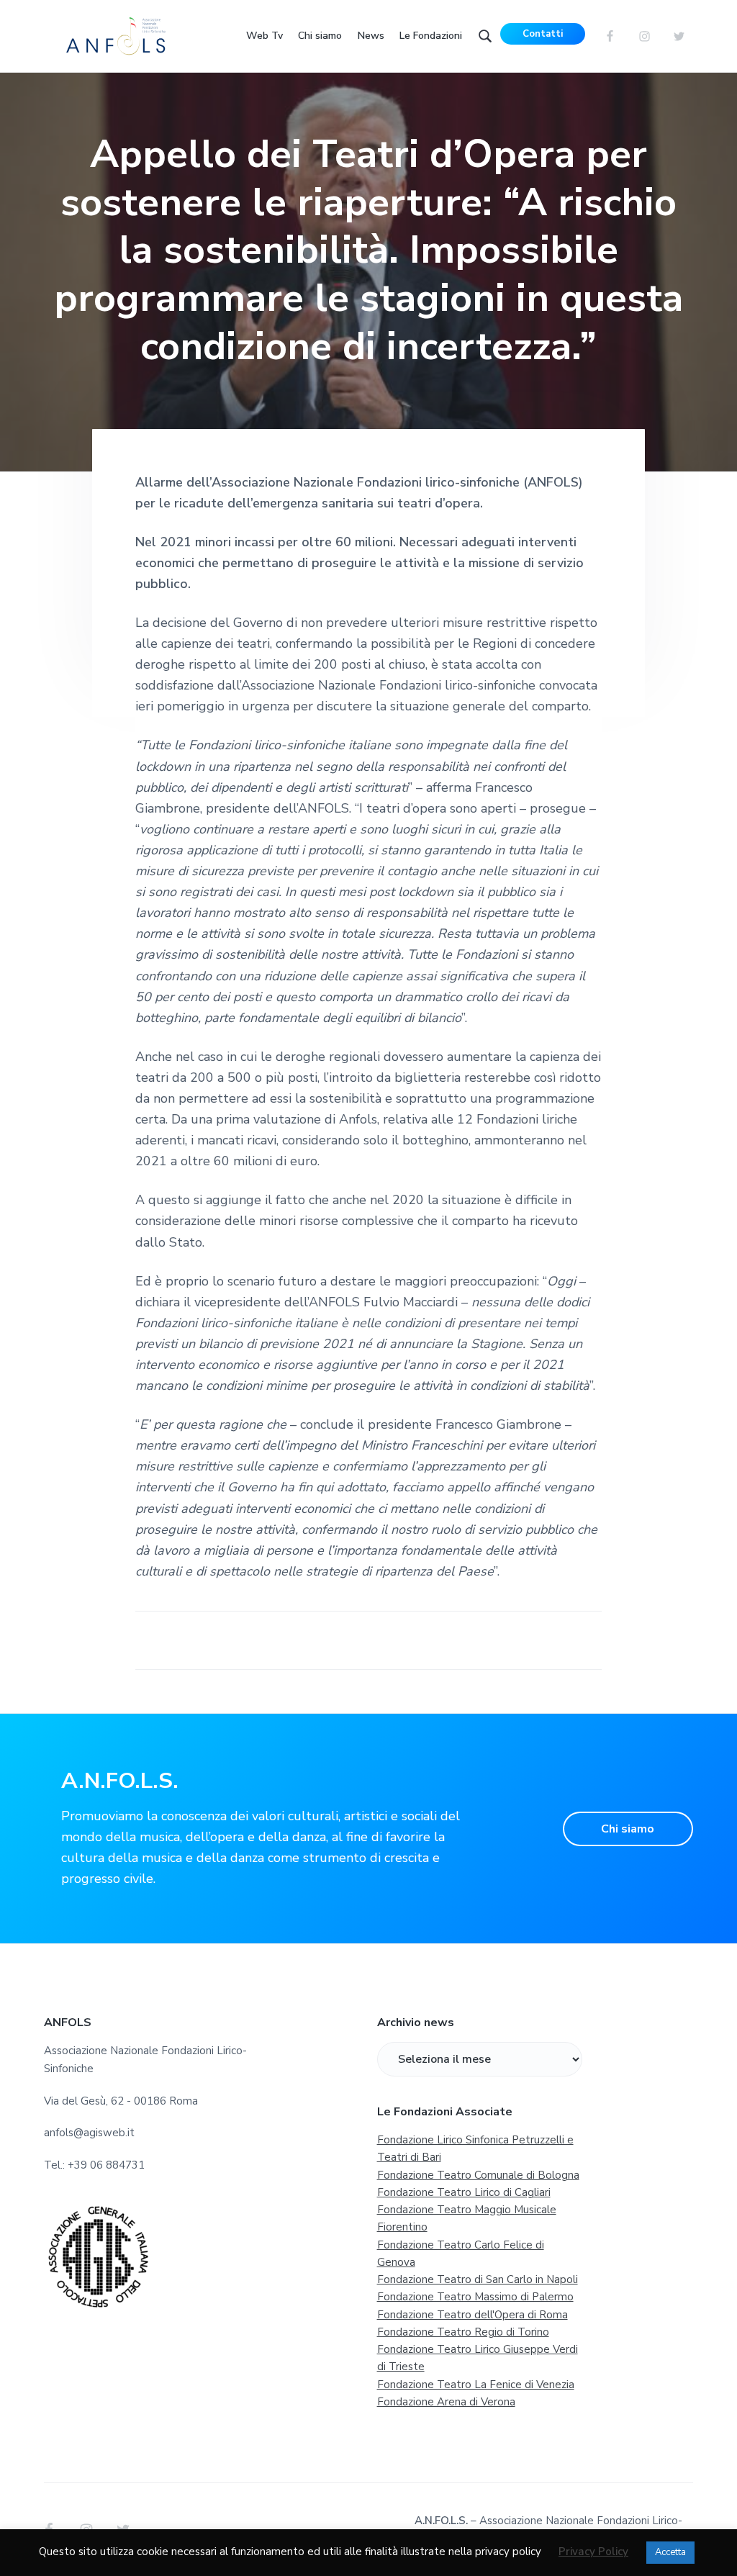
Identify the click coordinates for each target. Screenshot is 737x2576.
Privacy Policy (593, 2552)
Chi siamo (628, 1829)
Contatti (543, 34)
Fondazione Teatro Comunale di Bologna (478, 2175)
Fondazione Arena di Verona (446, 2402)
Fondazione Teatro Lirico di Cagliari (464, 2192)
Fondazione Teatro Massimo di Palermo (475, 2297)
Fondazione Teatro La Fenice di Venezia (476, 2385)
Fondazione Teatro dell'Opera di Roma (473, 2315)
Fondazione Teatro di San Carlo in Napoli (478, 2279)
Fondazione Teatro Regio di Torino (463, 2332)
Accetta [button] (670, 2552)
